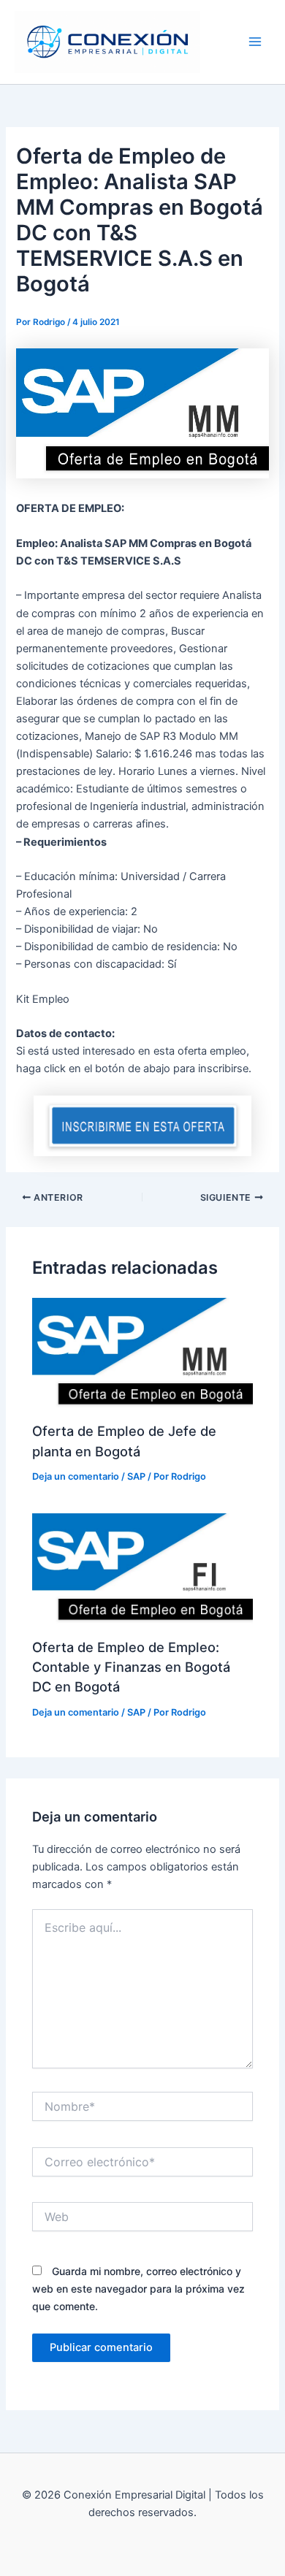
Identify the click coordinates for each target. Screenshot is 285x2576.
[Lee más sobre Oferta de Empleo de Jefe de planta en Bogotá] (142, 1353)
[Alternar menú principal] (255, 42)
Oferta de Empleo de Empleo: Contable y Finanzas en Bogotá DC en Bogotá (131, 1667)
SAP (217, 42)
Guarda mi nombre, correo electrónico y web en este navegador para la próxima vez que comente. (138, 2289)
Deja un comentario (76, 1476)
